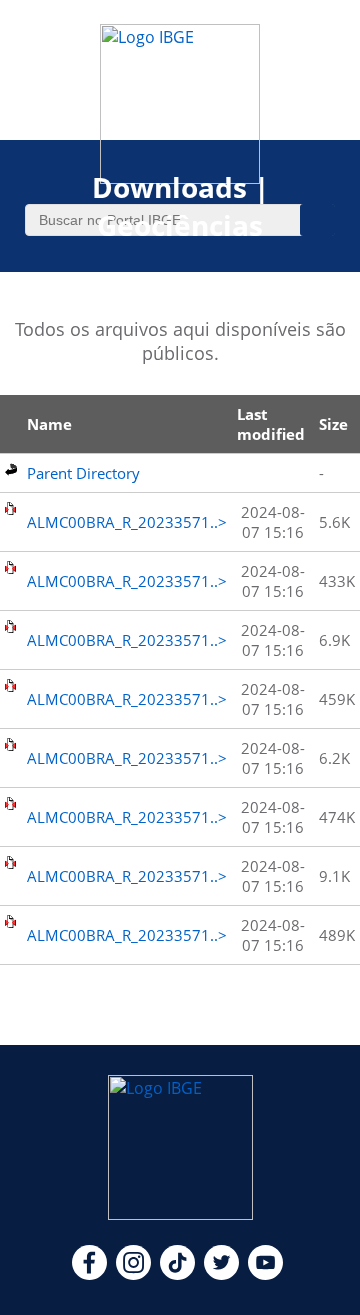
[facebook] (89, 1274)
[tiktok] (177, 1274)
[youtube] (265, 1274)
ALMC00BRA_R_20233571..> (127, 522)
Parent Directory (83, 473)
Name (49, 424)
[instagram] (133, 1274)
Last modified (271, 424)
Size (333, 424)
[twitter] (221, 1274)
